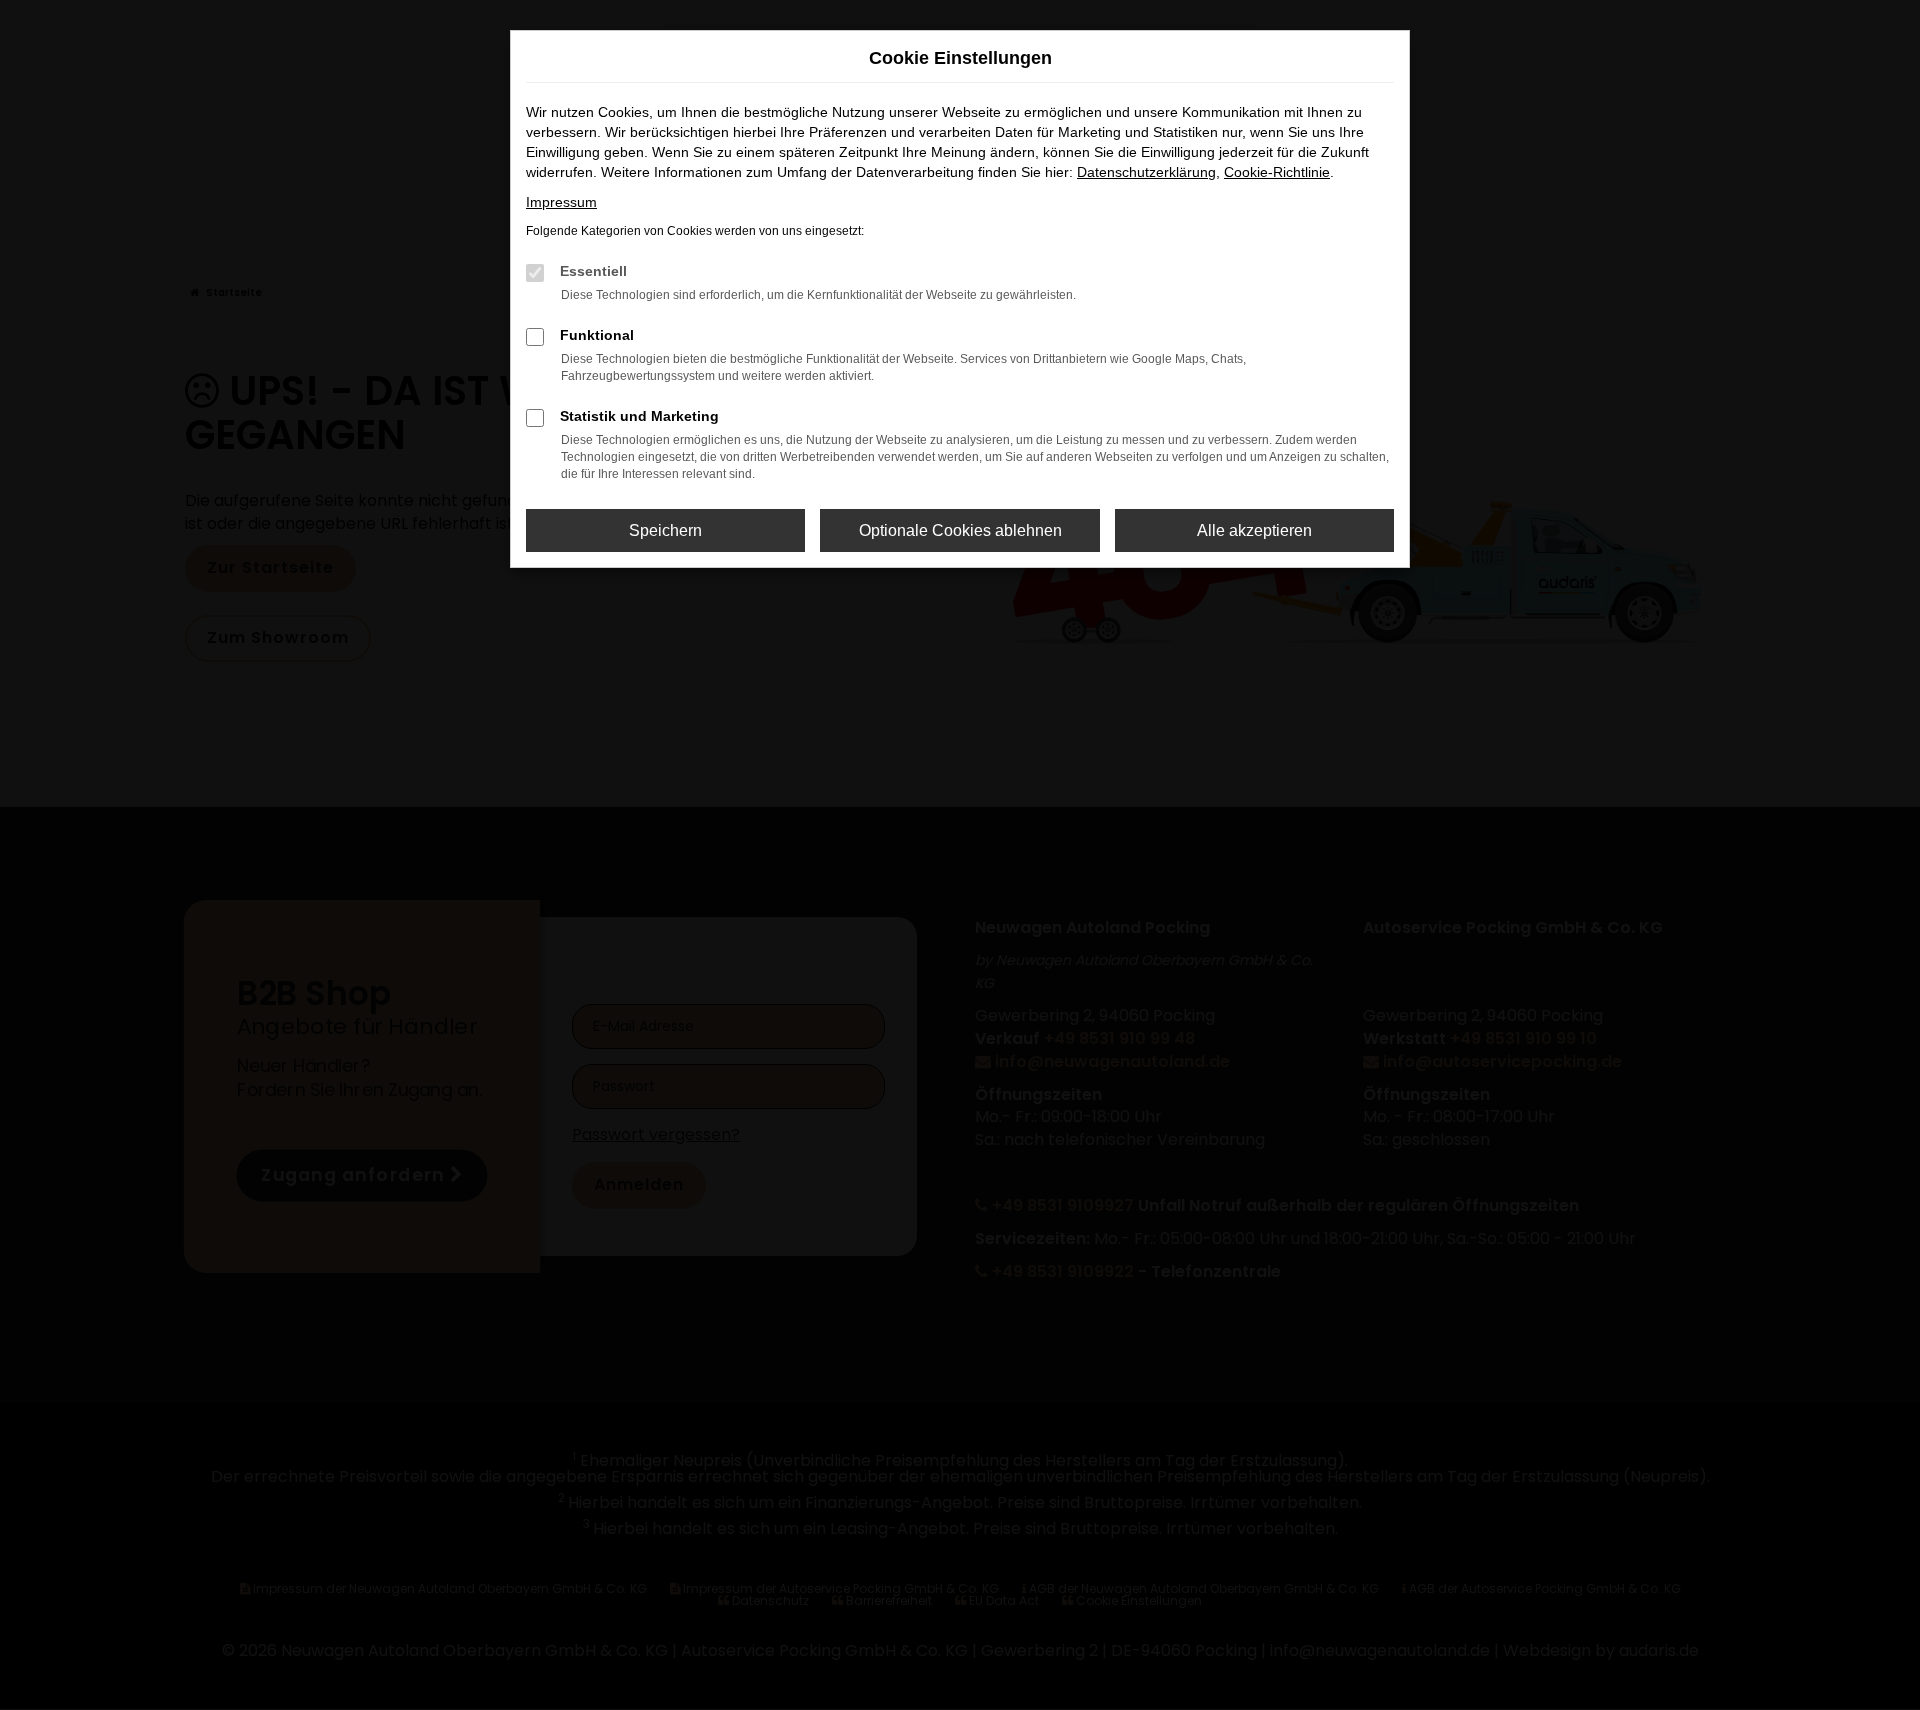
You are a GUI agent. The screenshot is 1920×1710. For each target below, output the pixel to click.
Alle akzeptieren (1254, 530)
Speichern (665, 530)
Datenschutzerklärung (1146, 172)
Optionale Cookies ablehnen (960, 530)
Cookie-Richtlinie (1277, 172)
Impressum (561, 202)
